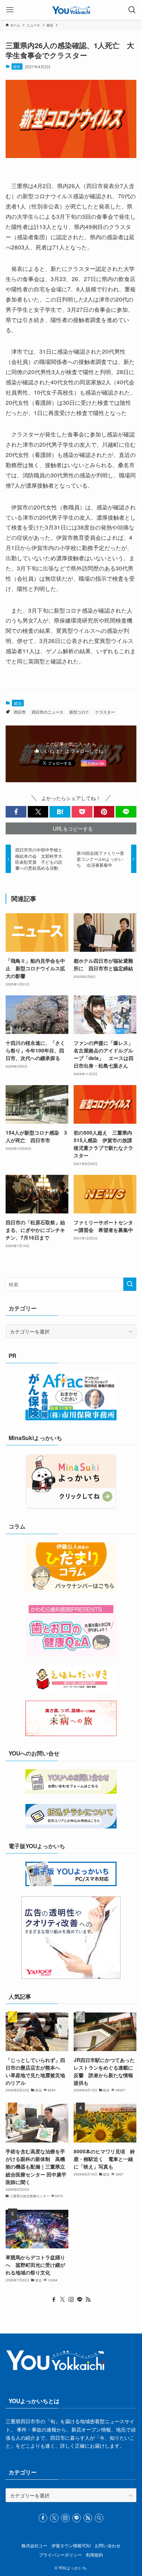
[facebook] (54, 2300)
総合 (17, 66)
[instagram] (71, 2300)
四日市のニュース (48, 712)
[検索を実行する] (130, 1284)
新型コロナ (79, 712)
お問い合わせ (108, 2545)
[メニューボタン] (10, 10)
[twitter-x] (62, 2300)
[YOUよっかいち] (71, 10)
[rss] (88, 2300)
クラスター (105, 712)
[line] (80, 2300)
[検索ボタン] (132, 10)
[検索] (99, 2518)
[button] (16, 812)
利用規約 (94, 2555)
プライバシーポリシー (60, 2555)
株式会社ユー (34, 2545)
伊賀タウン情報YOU (71, 2545)
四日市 (20, 712)
